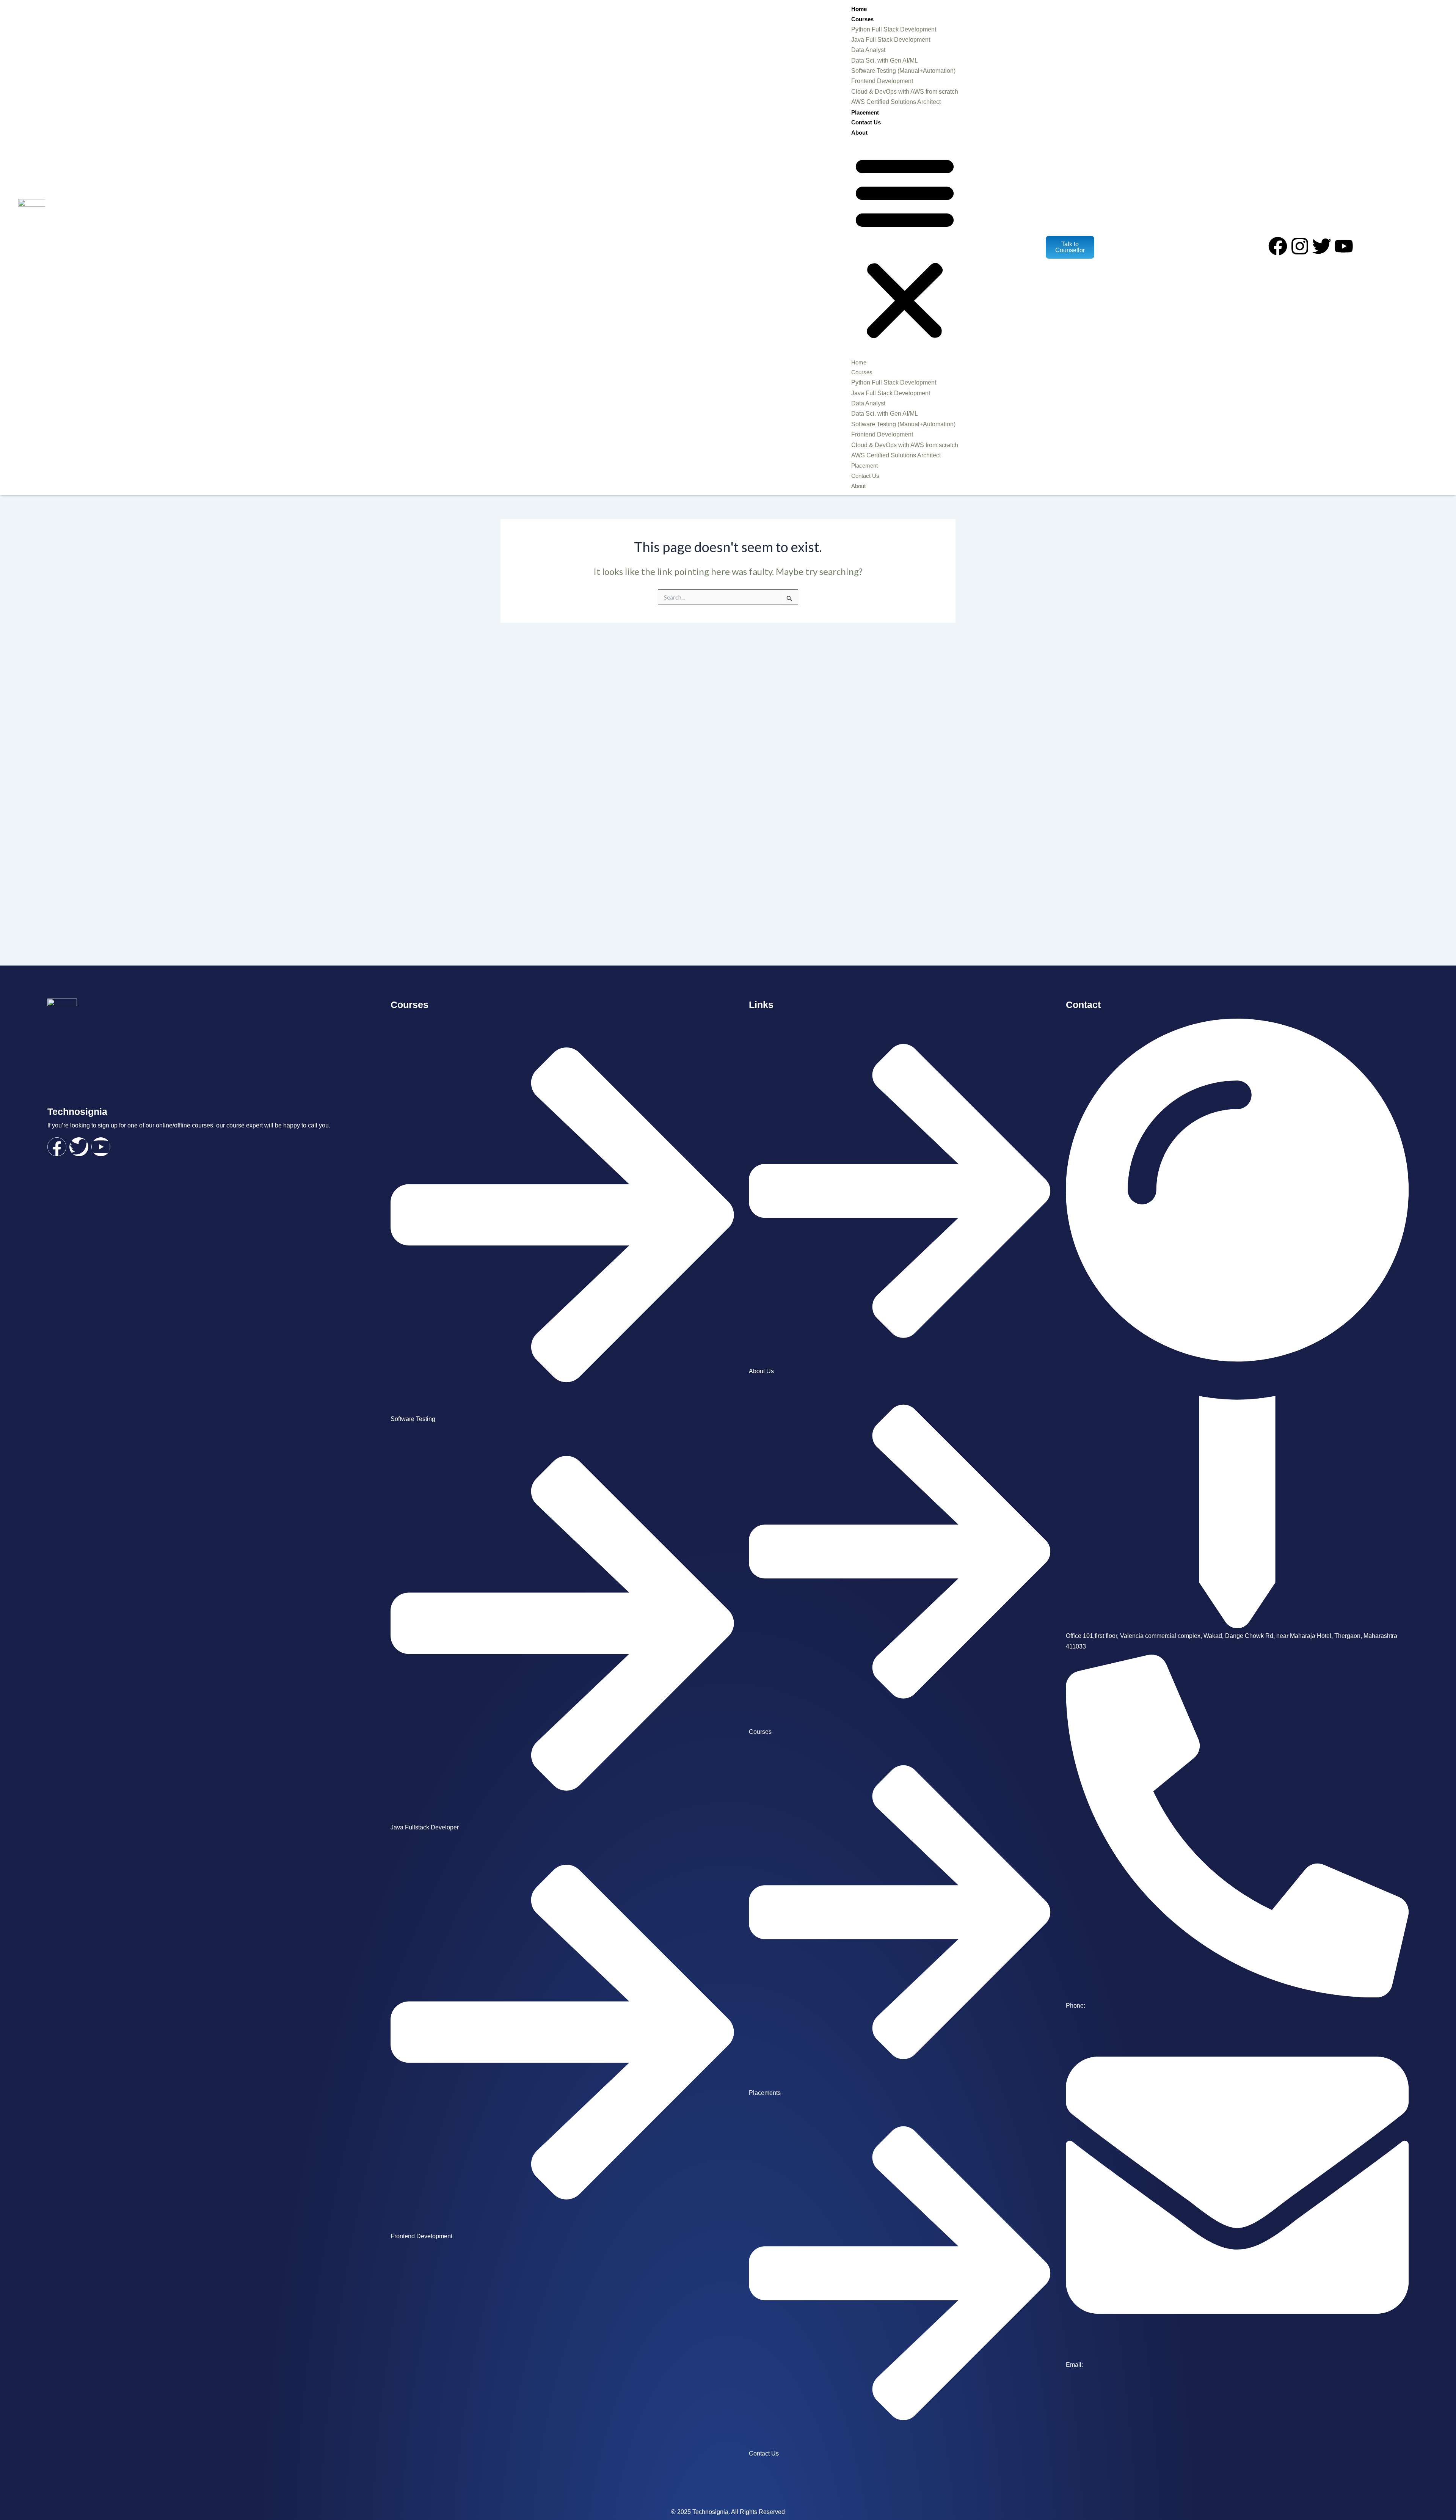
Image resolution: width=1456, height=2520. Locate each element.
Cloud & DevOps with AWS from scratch (905, 92)
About (859, 133)
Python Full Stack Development (894, 29)
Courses (862, 19)
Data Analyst (868, 50)
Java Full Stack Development (891, 40)
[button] (905, 247)
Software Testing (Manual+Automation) (903, 71)
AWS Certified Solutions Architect (896, 102)
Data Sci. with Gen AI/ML (885, 60)
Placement (865, 112)
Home (859, 9)
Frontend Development (882, 81)
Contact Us (866, 122)
